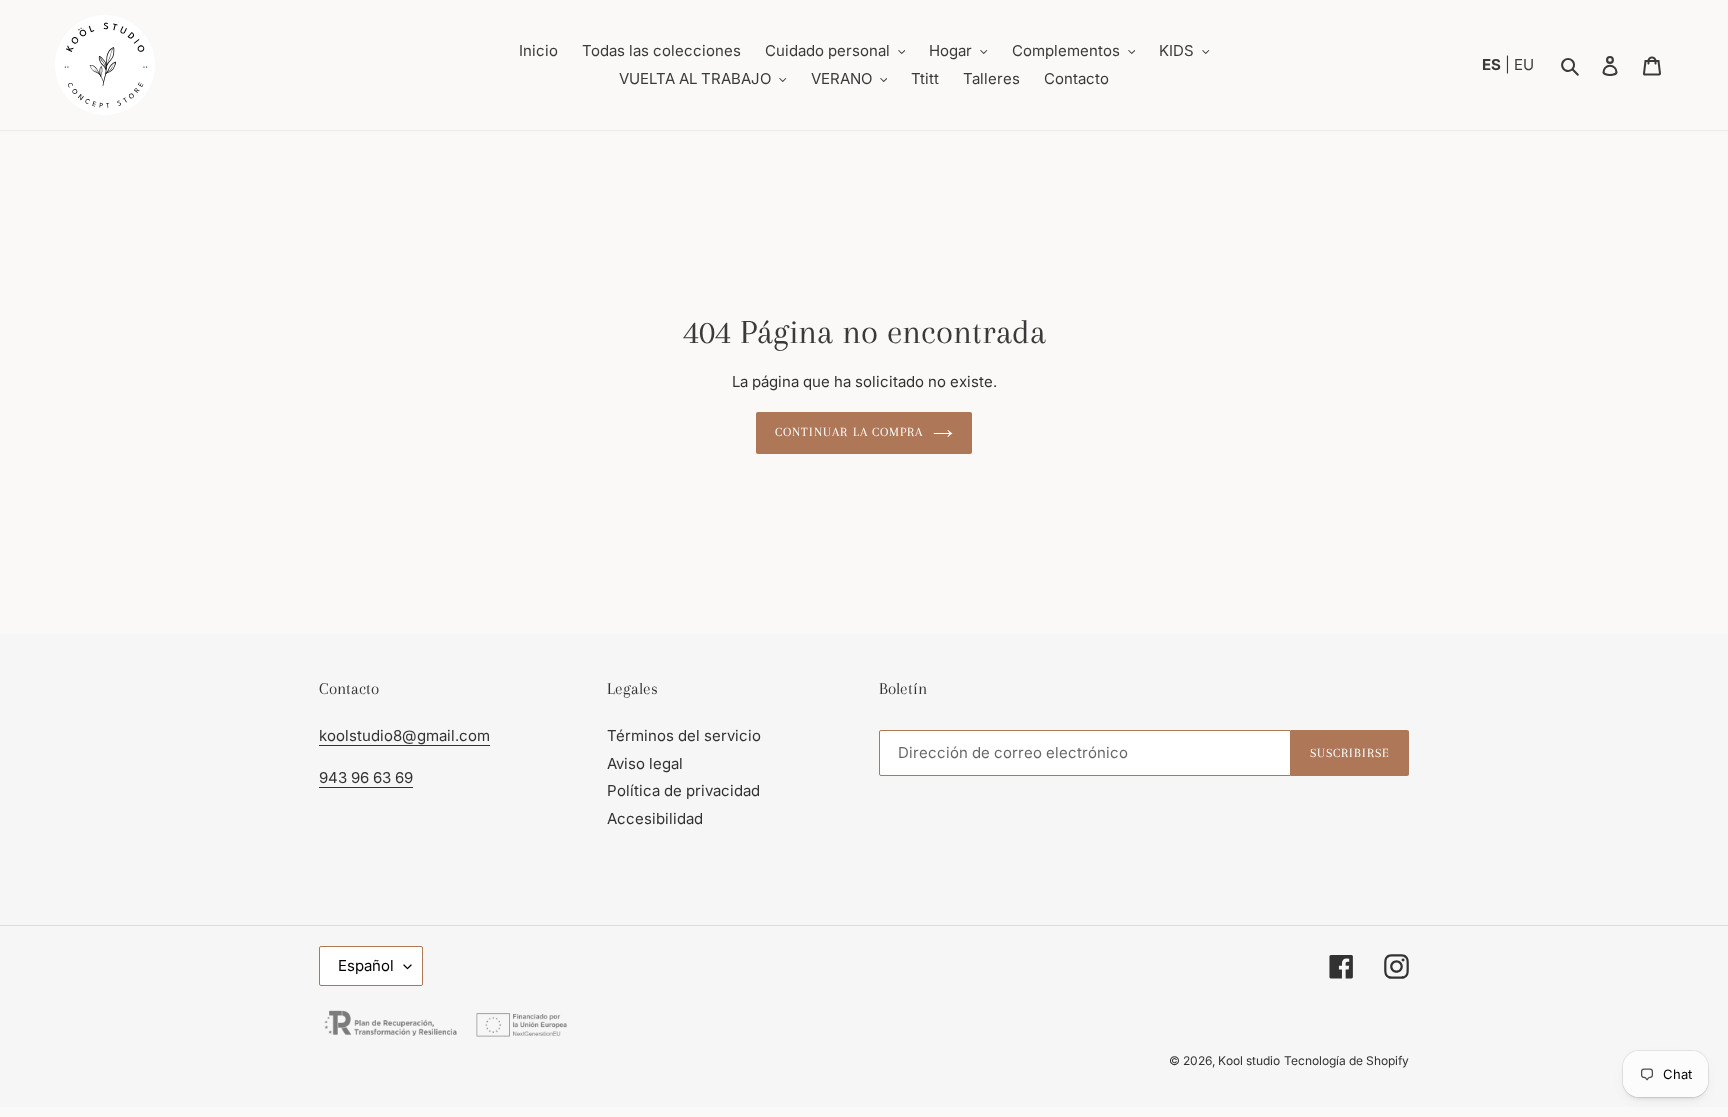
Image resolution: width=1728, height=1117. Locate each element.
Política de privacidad (683, 790)
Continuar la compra (849, 432)
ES (1493, 64)
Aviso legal (645, 763)
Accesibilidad (655, 818)
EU (1524, 64)
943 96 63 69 (366, 777)
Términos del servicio (684, 735)
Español (366, 965)
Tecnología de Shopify (1346, 1060)
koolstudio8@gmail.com (404, 735)
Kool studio (1249, 1060)
